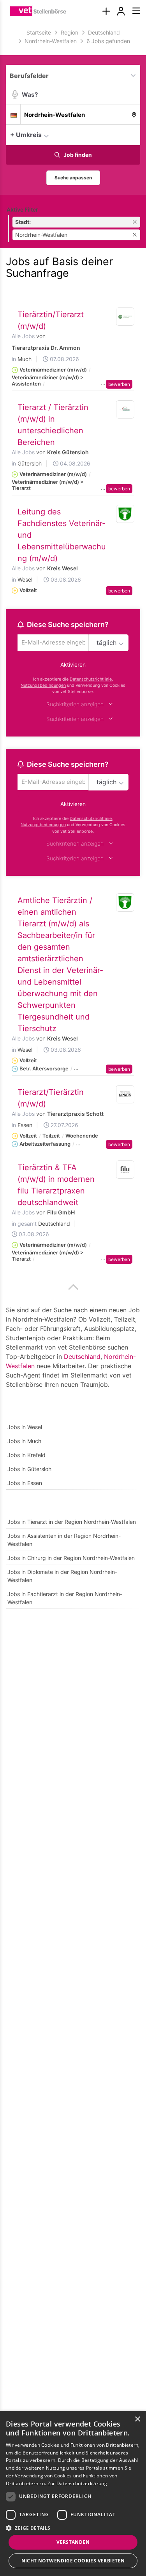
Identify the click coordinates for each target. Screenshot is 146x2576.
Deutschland (82, 1357)
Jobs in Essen (25, 1483)
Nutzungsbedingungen (43, 685)
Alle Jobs (23, 336)
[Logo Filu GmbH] (125, 1170)
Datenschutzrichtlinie (91, 679)
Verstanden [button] (73, 2542)
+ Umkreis (26, 135)
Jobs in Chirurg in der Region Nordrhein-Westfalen (71, 1558)
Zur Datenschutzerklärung (77, 2483)
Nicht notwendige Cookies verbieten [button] (73, 2561)
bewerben (119, 384)
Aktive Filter (22, 209)
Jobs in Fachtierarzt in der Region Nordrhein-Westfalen (65, 1598)
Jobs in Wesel (25, 1427)
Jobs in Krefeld (26, 1455)
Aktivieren (73, 664)
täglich (106, 643)
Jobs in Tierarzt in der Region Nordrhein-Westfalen (72, 1522)
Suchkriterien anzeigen (75, 704)
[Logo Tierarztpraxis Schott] (125, 1094)
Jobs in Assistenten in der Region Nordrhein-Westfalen (64, 1540)
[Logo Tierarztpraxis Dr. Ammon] (125, 317)
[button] (132, 134)
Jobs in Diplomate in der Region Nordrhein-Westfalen (62, 1576)
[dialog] (73, 2493)
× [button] (137, 2419)
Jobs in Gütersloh (29, 1469)
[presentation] (106, 11)
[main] (73, 823)
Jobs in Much (24, 1441)
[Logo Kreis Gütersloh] (125, 410)
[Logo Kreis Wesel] (125, 514)
